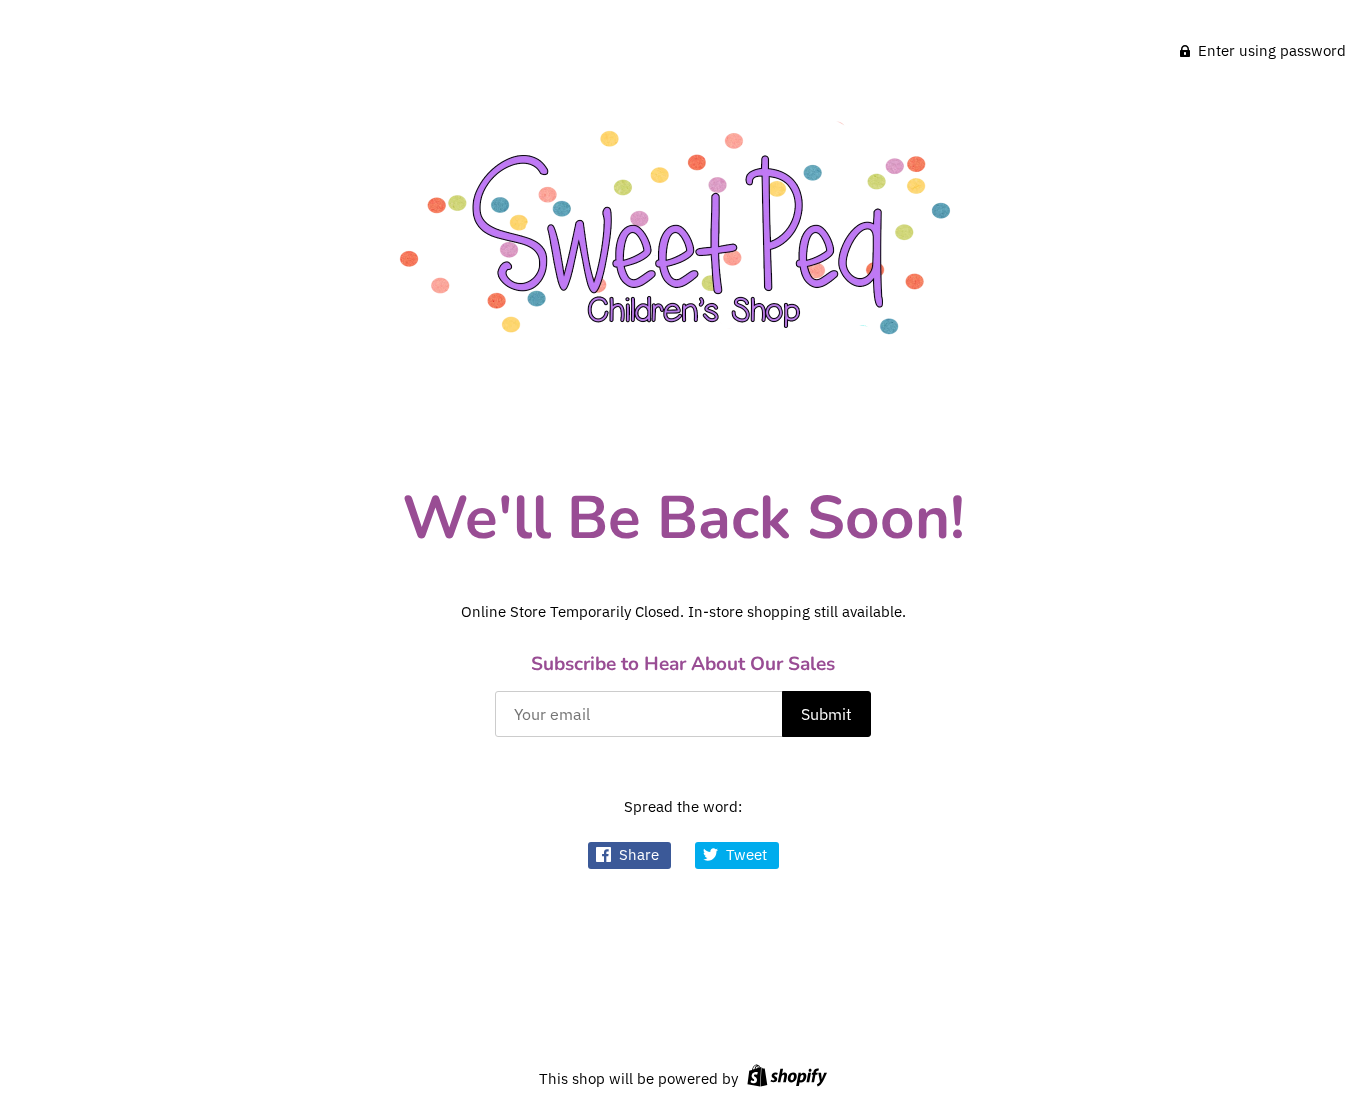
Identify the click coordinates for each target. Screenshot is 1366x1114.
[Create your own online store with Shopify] (784, 1078)
